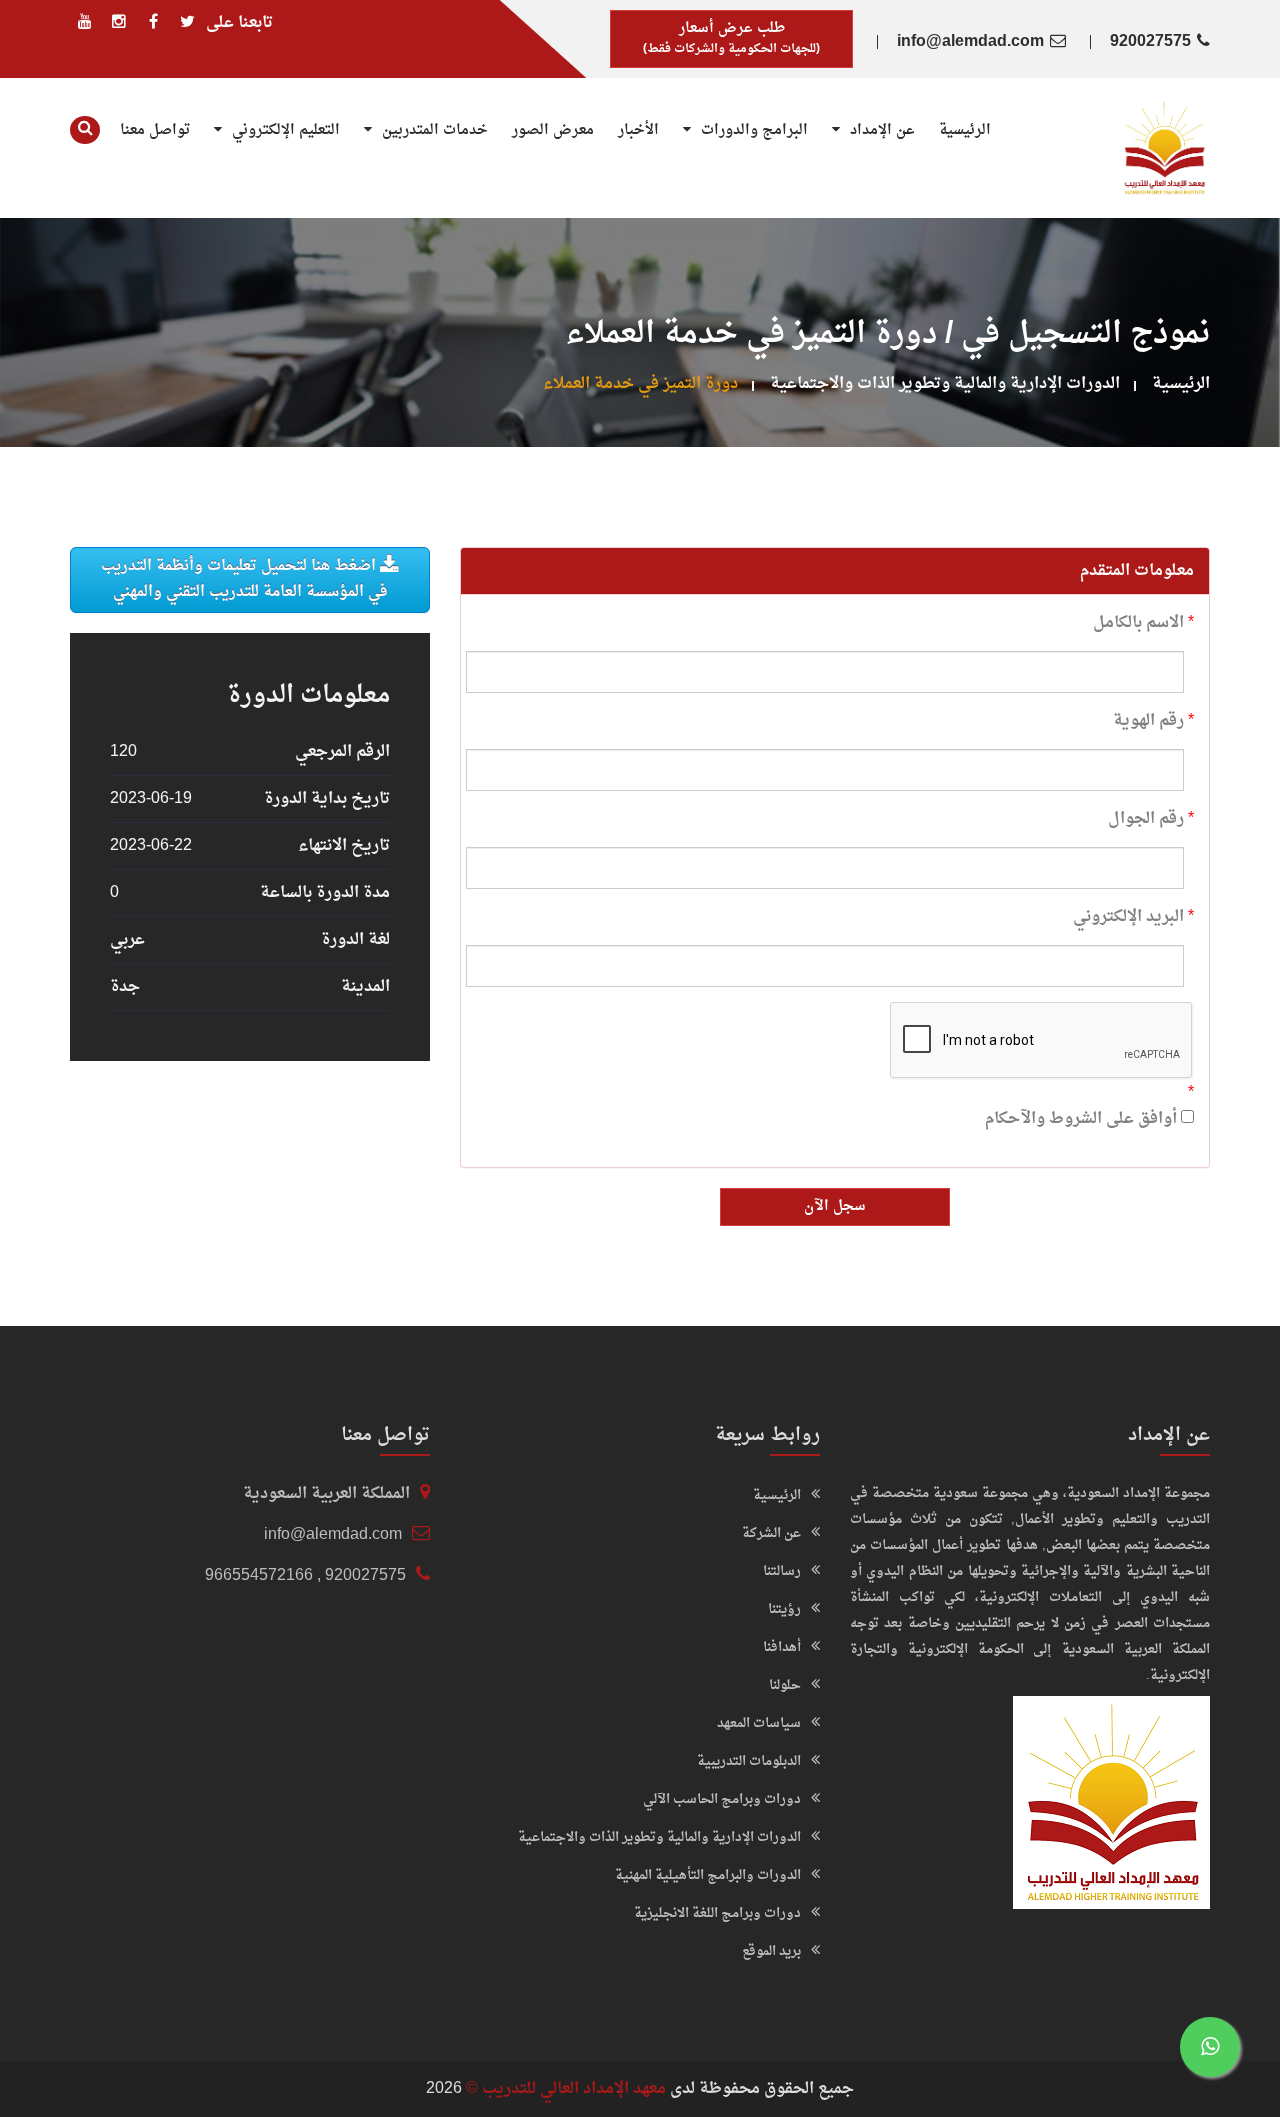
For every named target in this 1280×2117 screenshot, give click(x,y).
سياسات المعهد (759, 1723)
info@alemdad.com (970, 42)
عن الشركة (771, 1533)
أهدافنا (782, 1647)
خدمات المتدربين (433, 130)
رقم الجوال (1146, 819)
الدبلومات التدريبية (749, 1761)
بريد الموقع (771, 1951)
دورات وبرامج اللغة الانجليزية (717, 1913)
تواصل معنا (155, 130)
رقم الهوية (1148, 721)
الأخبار (638, 130)
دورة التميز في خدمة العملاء (640, 384)
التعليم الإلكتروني (284, 130)
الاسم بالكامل (1138, 623)
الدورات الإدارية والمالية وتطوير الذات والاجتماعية (945, 384)
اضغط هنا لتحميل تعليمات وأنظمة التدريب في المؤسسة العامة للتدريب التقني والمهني (244, 579)
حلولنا (785, 1685)
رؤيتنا (784, 1609)
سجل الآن (835, 1206)
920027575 (1150, 42)
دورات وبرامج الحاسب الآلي (722, 1799)
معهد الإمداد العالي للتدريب (574, 2089)
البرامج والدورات (752, 130)
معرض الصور (553, 130)
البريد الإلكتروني (1128, 917)
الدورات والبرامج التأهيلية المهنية (708, 1875)
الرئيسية (965, 130)
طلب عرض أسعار (731, 37)
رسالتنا (782, 1571)
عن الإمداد (880, 130)
